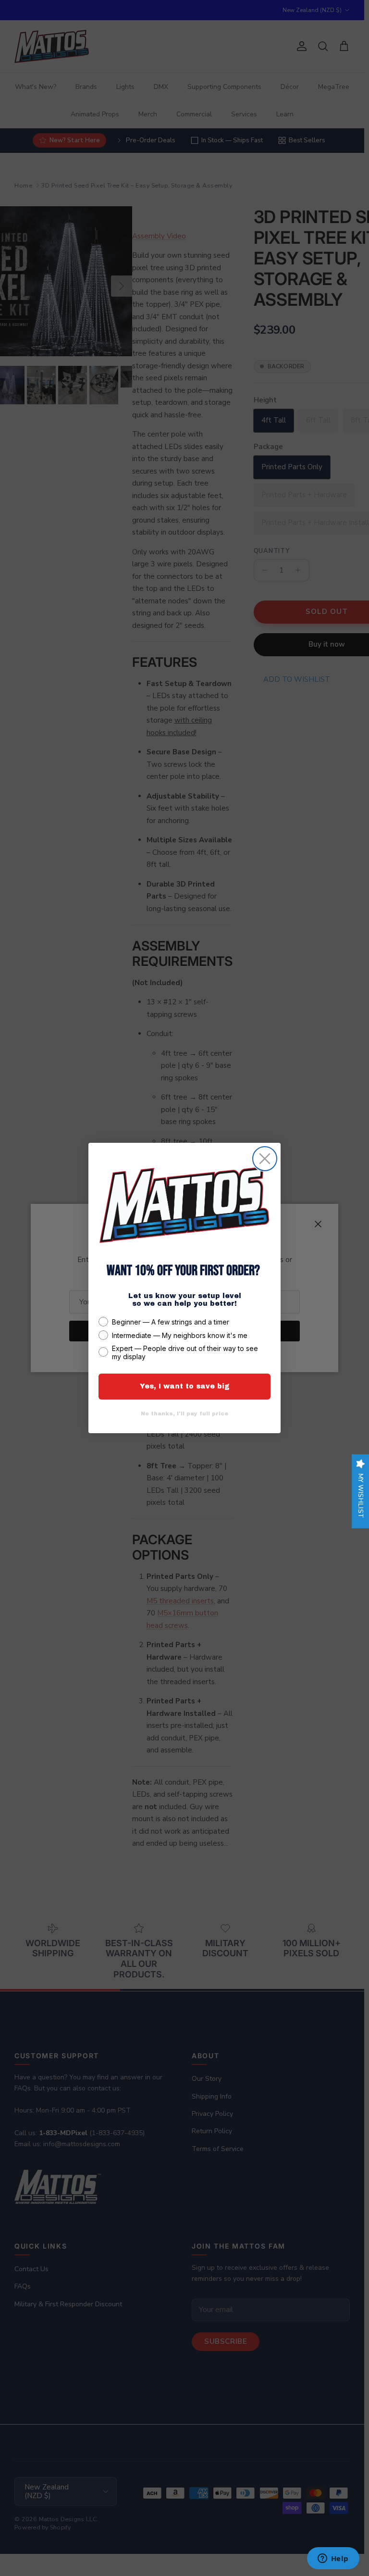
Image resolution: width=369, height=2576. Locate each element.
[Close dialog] (265, 1159)
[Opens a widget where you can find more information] (333, 2559)
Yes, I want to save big (185, 1386)
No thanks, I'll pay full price (184, 1413)
